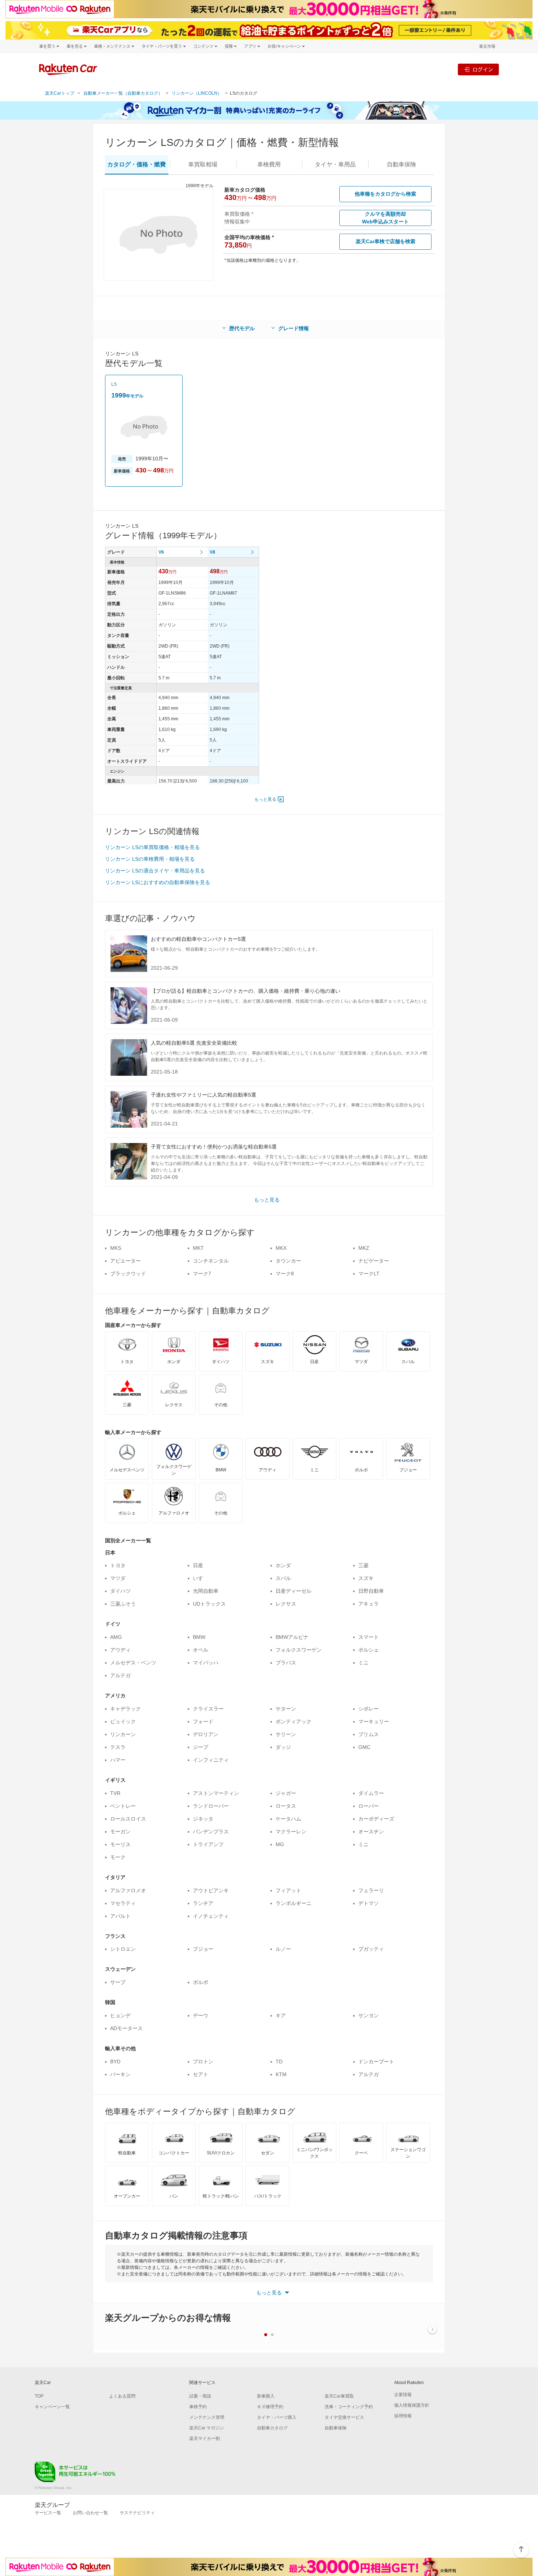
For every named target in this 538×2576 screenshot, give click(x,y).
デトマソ (369, 1903)
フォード (203, 1721)
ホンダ (283, 1565)
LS (114, 384)
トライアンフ (208, 1844)
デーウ (201, 2015)
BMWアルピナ (292, 1637)
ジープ (201, 1747)
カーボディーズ (376, 1819)
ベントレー (123, 1806)
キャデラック (126, 1709)
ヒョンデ (120, 2015)
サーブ (118, 1982)
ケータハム (288, 1819)
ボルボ (201, 1982)
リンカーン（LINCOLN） (197, 93)
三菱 (363, 1565)
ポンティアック (294, 1721)
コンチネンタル (211, 1261)
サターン (286, 1709)
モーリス (120, 1844)
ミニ (363, 1663)
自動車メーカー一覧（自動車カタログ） (123, 93)
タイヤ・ (335, 164)
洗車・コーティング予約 (349, 2407)
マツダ (118, 1578)
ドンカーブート (376, 2062)
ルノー (283, 1949)
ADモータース (126, 2028)
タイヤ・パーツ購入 (277, 2417)
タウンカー (288, 1261)
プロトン (203, 2062)
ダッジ (283, 1747)
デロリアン (206, 1734)
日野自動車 (371, 1591)
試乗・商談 (200, 2396)
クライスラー (208, 1709)
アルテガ (120, 1675)
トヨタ (118, 1565)
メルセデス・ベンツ (133, 1663)
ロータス (286, 1806)
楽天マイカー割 (205, 2439)
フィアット (288, 1890)
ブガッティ (371, 1949)
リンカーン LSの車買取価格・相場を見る (152, 847)
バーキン (120, 2074)
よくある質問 (122, 2396)
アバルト (120, 1916)
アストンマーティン (216, 1793)
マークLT (369, 1274)
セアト (201, 2074)
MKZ (364, 1248)
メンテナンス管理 (207, 2417)
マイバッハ (206, 1663)
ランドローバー (211, 1806)
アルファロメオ (128, 1890)
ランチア (203, 1903)
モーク (118, 1857)
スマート (369, 1637)
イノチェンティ (211, 1916)
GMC (364, 1747)
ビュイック (123, 1721)
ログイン (483, 69)
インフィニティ (211, 1760)
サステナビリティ (137, 2513)
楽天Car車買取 (339, 2396)
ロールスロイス (128, 1819)
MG (280, 1844)
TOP (39, 2396)
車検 (269, 164)
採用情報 (403, 2416)
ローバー (369, 1806)
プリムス (369, 1734)
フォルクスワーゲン (299, 1650)
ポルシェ (369, 1650)
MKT (198, 1248)
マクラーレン (291, 1832)
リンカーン (123, 1734)
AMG (116, 1637)
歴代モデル (242, 328)
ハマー (118, 1760)
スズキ (366, 1578)
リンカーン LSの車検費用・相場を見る (150, 859)
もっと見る (265, 799)
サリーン (286, 1734)
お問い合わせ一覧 (90, 2513)
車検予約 (198, 2407)
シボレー (369, 1709)
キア (281, 2015)
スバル (283, 1578)
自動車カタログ (272, 2428)
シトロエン (123, 1949)
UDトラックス (209, 1604)
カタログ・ (137, 164)
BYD (115, 2062)
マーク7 (202, 1274)
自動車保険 (336, 2428)
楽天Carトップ (60, 93)
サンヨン (369, 2015)
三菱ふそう (123, 1604)
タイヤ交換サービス (344, 2417)
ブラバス (286, 1663)
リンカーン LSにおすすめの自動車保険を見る (158, 882)
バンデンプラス (211, 1832)
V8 (212, 552)
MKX (281, 1248)
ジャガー (286, 1793)
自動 (401, 164)
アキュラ (369, 1604)
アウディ (120, 1650)
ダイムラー (371, 1793)
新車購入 (266, 2396)
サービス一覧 (48, 2513)
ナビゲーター (374, 1261)
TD (279, 2062)
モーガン (120, 1832)
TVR (115, 1793)
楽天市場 (487, 46)
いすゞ (201, 1578)
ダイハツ (120, 1591)
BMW (199, 1637)
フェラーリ (371, 1890)
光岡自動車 (206, 1591)
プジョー (203, 1949)
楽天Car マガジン (207, 2428)
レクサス (286, 1604)
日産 (198, 1565)
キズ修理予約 (270, 2407)
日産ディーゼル (294, 1591)
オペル (201, 1650)
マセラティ (123, 1903)
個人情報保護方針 (412, 2405)
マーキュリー (374, 1721)
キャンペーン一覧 (52, 2407)
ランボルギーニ (294, 1903)
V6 (161, 552)
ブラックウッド (128, 1274)
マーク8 (285, 1274)
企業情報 (403, 2395)
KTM (281, 2074)
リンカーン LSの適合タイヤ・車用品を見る (155, 871)
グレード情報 (294, 328)
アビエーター (126, 1261)
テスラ (118, 1747)
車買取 (203, 164)
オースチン (371, 1832)
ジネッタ (203, 1819)
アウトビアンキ (211, 1890)
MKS (116, 1248)
